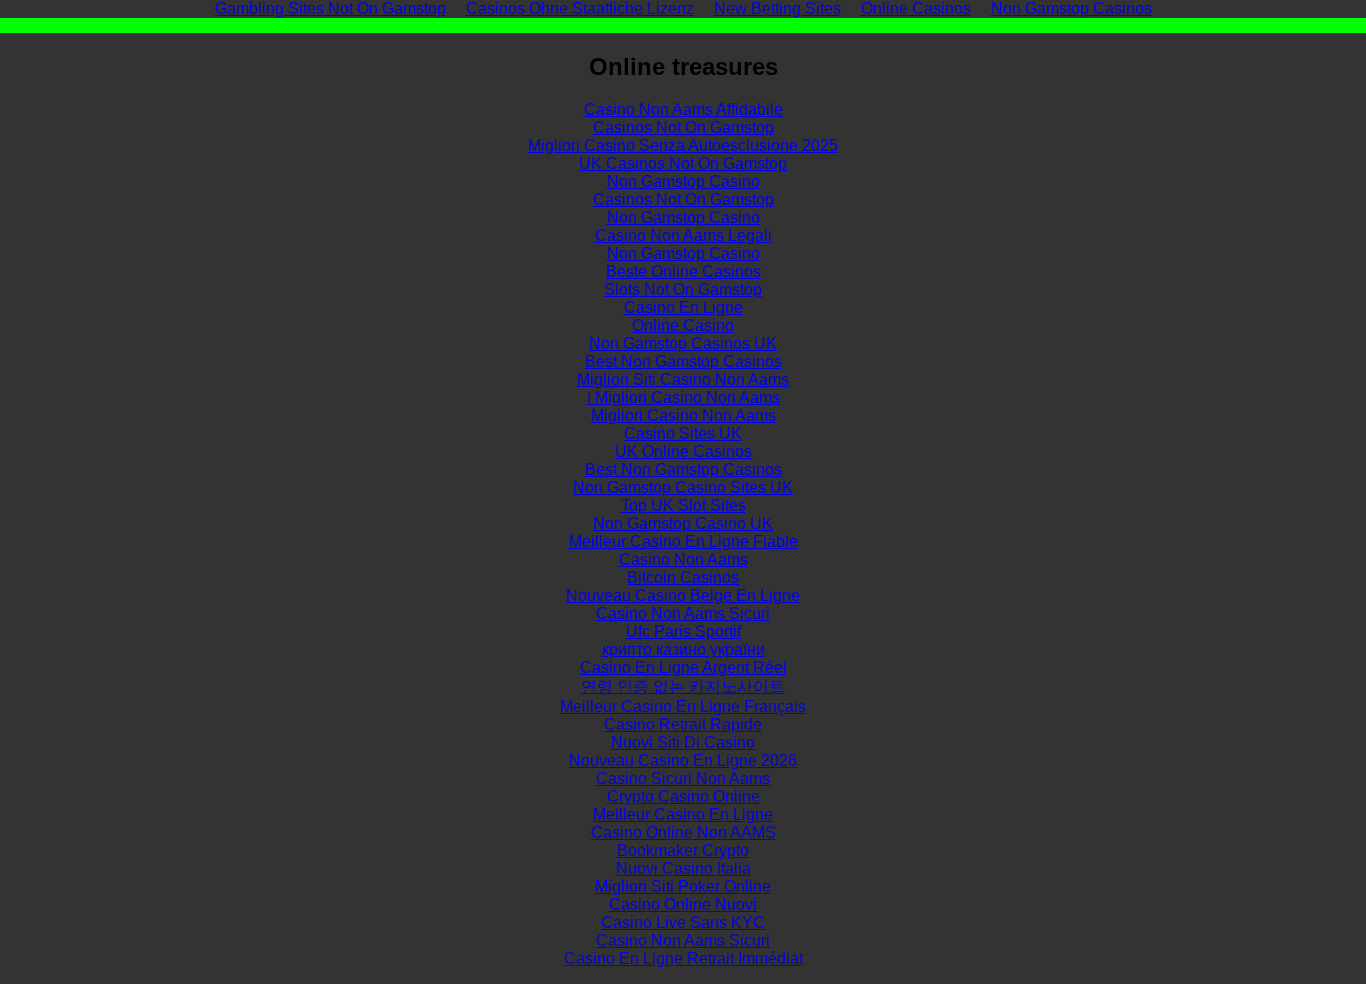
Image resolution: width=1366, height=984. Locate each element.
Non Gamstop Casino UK (683, 523)
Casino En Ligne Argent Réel (683, 667)
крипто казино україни (683, 649)
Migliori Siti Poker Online (683, 886)
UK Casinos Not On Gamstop (683, 163)
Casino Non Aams (683, 559)
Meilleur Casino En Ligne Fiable (683, 541)
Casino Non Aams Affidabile (683, 109)
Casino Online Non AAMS (683, 832)
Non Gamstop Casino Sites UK (683, 487)
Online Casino (683, 325)
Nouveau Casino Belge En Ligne (683, 595)
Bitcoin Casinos (683, 577)
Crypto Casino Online (683, 796)
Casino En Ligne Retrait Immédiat (683, 958)
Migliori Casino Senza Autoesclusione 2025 (683, 145)
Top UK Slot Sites (683, 505)
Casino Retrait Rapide (683, 724)
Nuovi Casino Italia (683, 868)
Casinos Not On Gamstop (683, 127)
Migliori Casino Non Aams (683, 415)
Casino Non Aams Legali (683, 235)
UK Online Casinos (683, 451)
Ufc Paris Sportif (683, 631)
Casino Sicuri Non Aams (683, 778)
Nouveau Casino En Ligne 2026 (683, 760)
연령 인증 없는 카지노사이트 (683, 686)
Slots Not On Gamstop (683, 289)
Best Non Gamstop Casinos (683, 361)
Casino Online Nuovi (683, 904)
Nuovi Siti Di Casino (683, 742)
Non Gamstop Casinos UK (683, 343)
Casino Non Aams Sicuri (683, 613)
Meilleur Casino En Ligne (683, 814)
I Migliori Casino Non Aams (683, 397)
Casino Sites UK (683, 433)
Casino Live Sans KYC (683, 922)
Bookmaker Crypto (683, 850)
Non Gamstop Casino (683, 181)
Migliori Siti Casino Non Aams (683, 379)
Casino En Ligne (683, 307)
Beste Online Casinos (683, 271)
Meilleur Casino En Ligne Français (683, 706)
